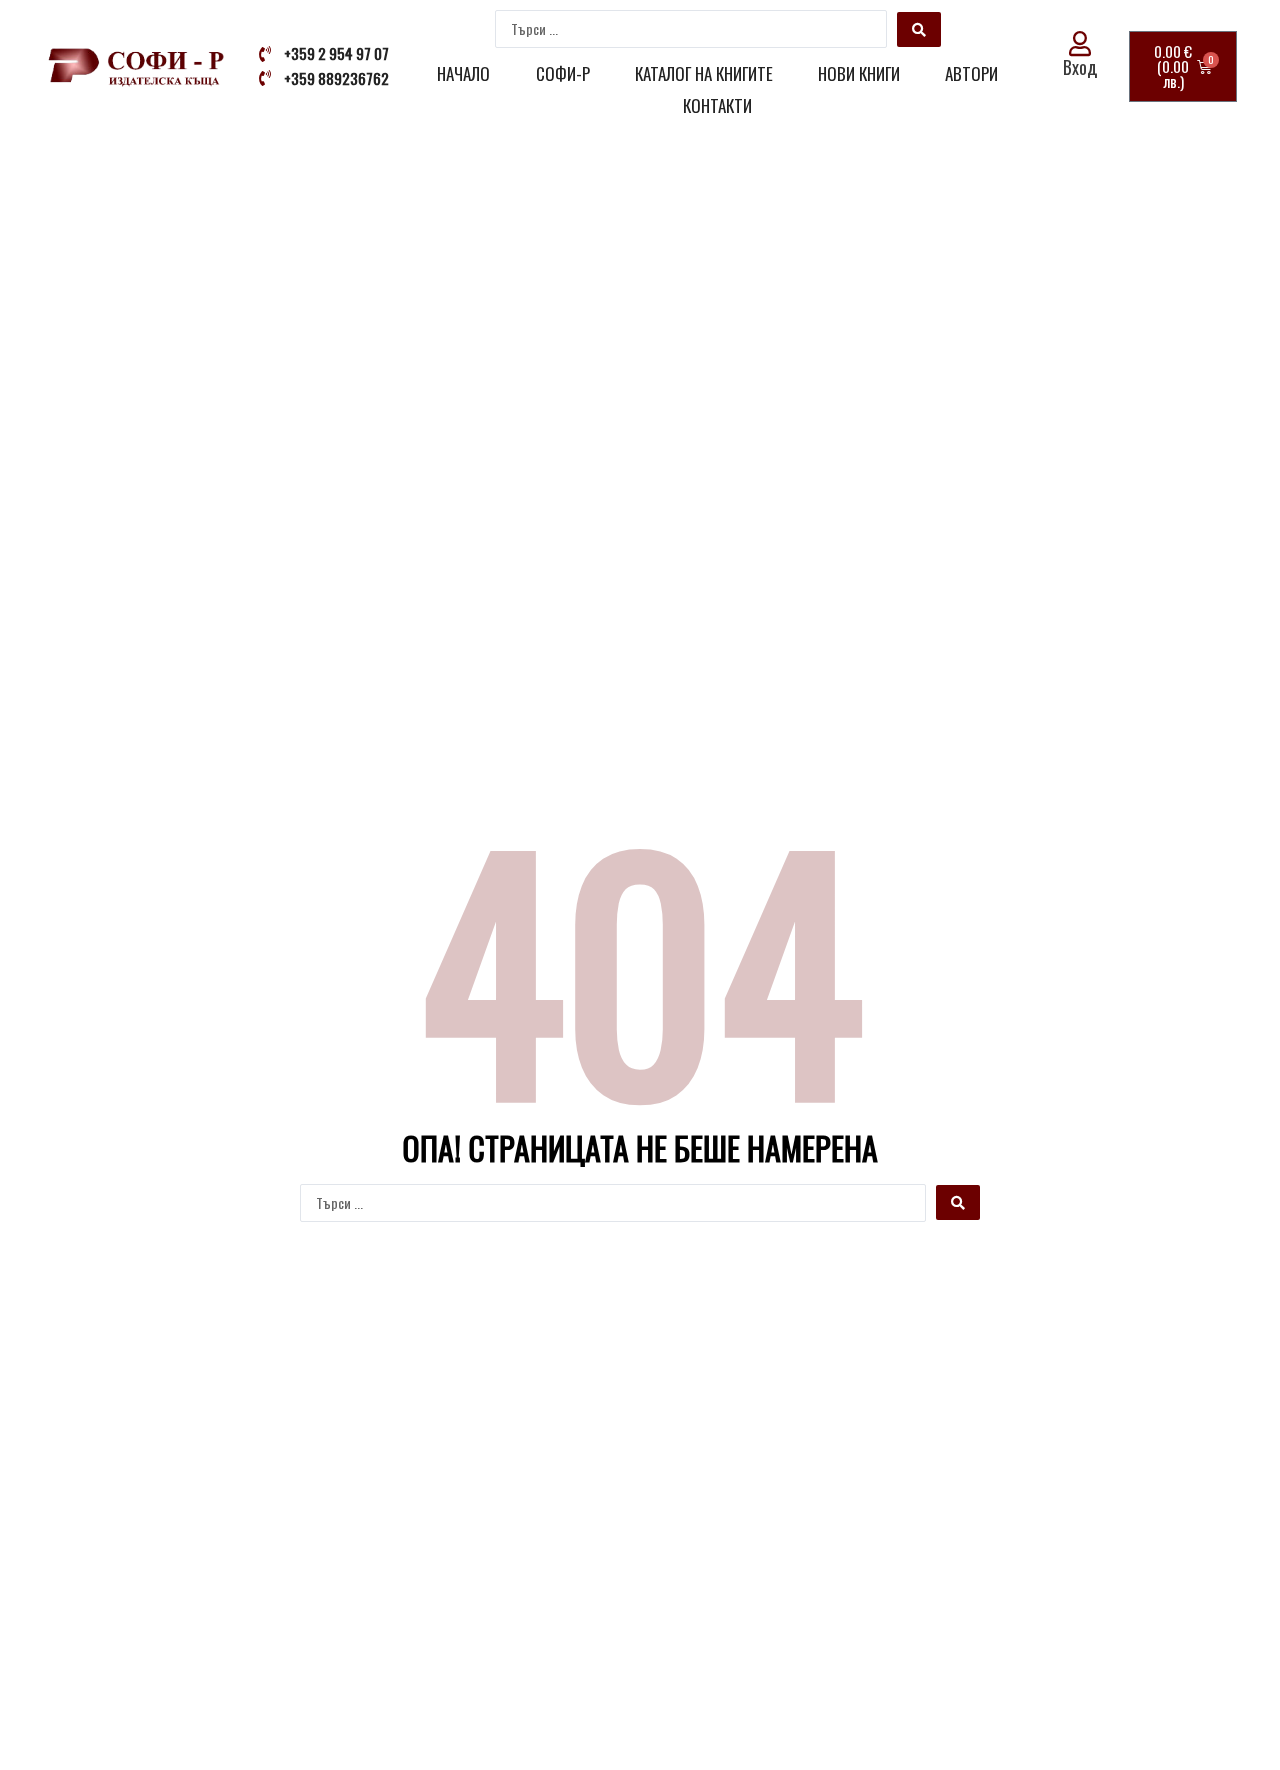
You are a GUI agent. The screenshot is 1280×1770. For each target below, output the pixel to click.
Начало (463, 73)
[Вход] (1080, 43)
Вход (1080, 67)
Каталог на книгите (704, 73)
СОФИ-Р (563, 73)
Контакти (717, 105)
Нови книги (859, 73)
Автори (971, 73)
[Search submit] (919, 29)
